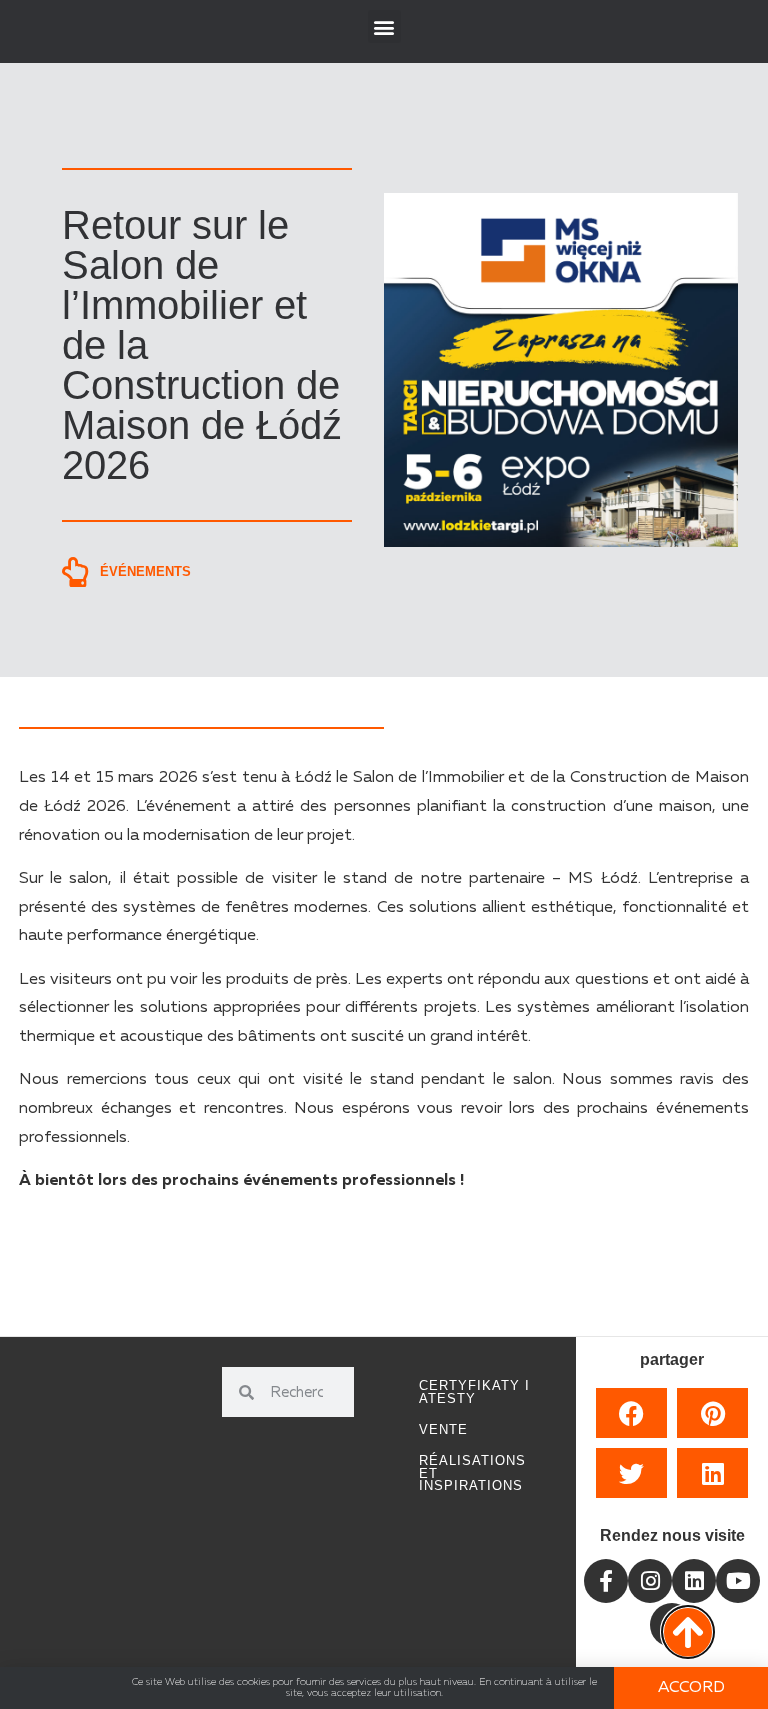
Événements (145, 571)
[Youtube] (738, 1581)
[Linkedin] (694, 1581)
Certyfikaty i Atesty (474, 1392)
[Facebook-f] (606, 1581)
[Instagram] (650, 1581)
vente (443, 1429)
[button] (384, 26)
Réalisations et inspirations (472, 1473)
